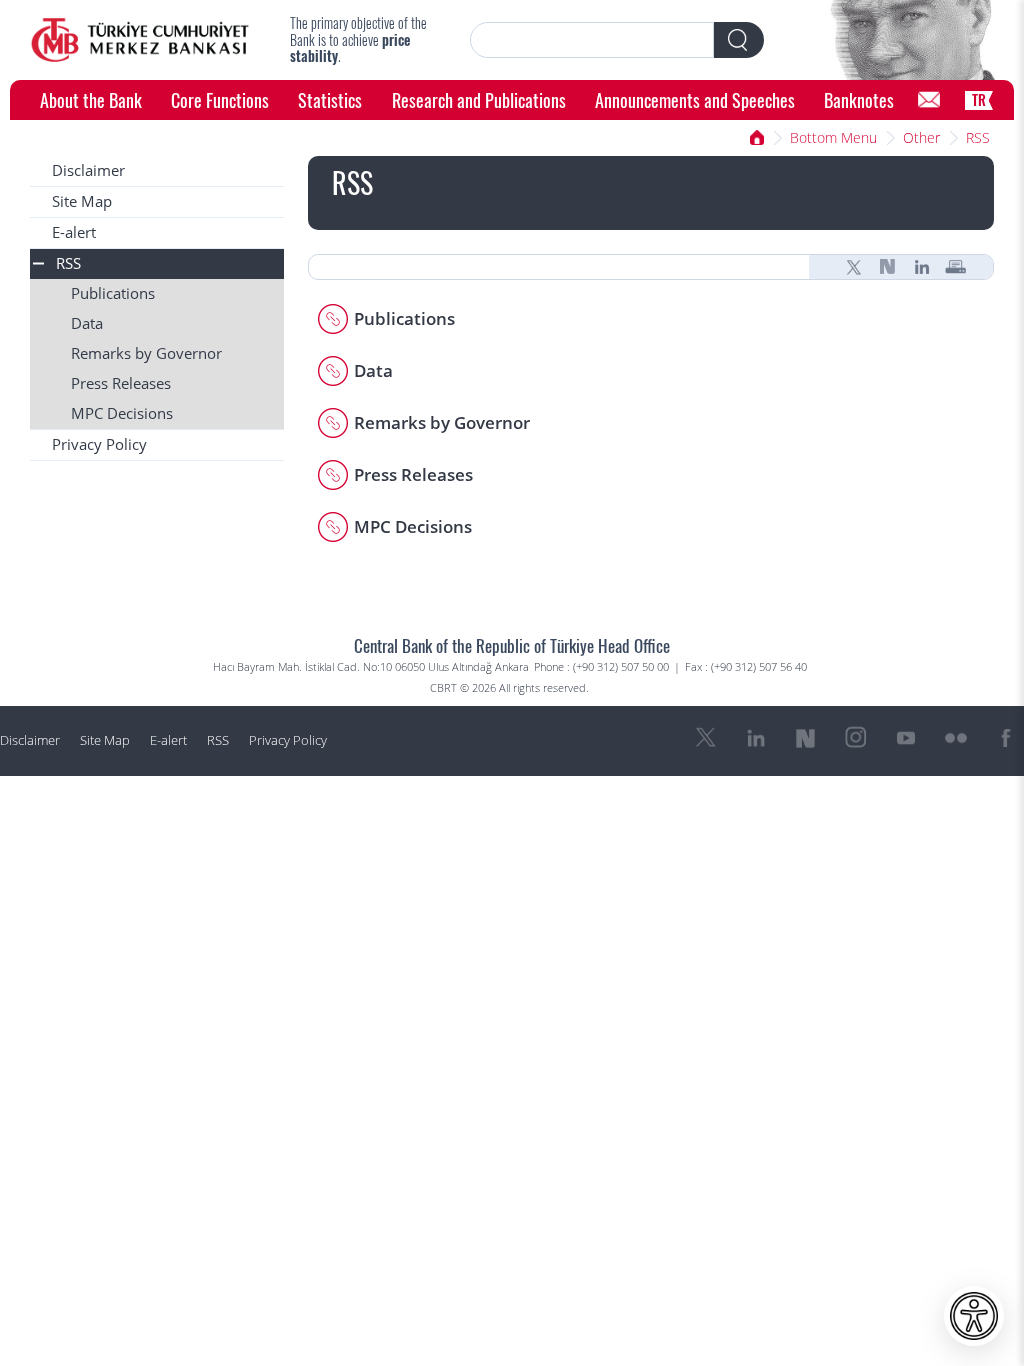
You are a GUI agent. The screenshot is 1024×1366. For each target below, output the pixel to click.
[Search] (739, 40)
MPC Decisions (122, 413)
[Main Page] (140, 40)
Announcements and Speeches (695, 99)
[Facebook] (1006, 738)
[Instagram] (856, 738)
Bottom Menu (833, 137)
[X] (854, 267)
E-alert (74, 232)
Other (921, 137)
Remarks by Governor (146, 353)
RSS (978, 137)
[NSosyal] (888, 267)
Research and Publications (479, 99)
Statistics (330, 99)
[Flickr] (956, 738)
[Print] (956, 267)
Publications (113, 293)
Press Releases (121, 383)
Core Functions (220, 99)
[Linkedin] (922, 267)
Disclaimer (88, 170)
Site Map (82, 201)
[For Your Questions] (929, 100)
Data (87, 323)
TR (979, 99)
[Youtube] (906, 738)
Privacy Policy (99, 444)
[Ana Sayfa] (757, 138)
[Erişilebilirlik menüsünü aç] (974, 1316)
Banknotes (859, 99)
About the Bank (91, 99)
